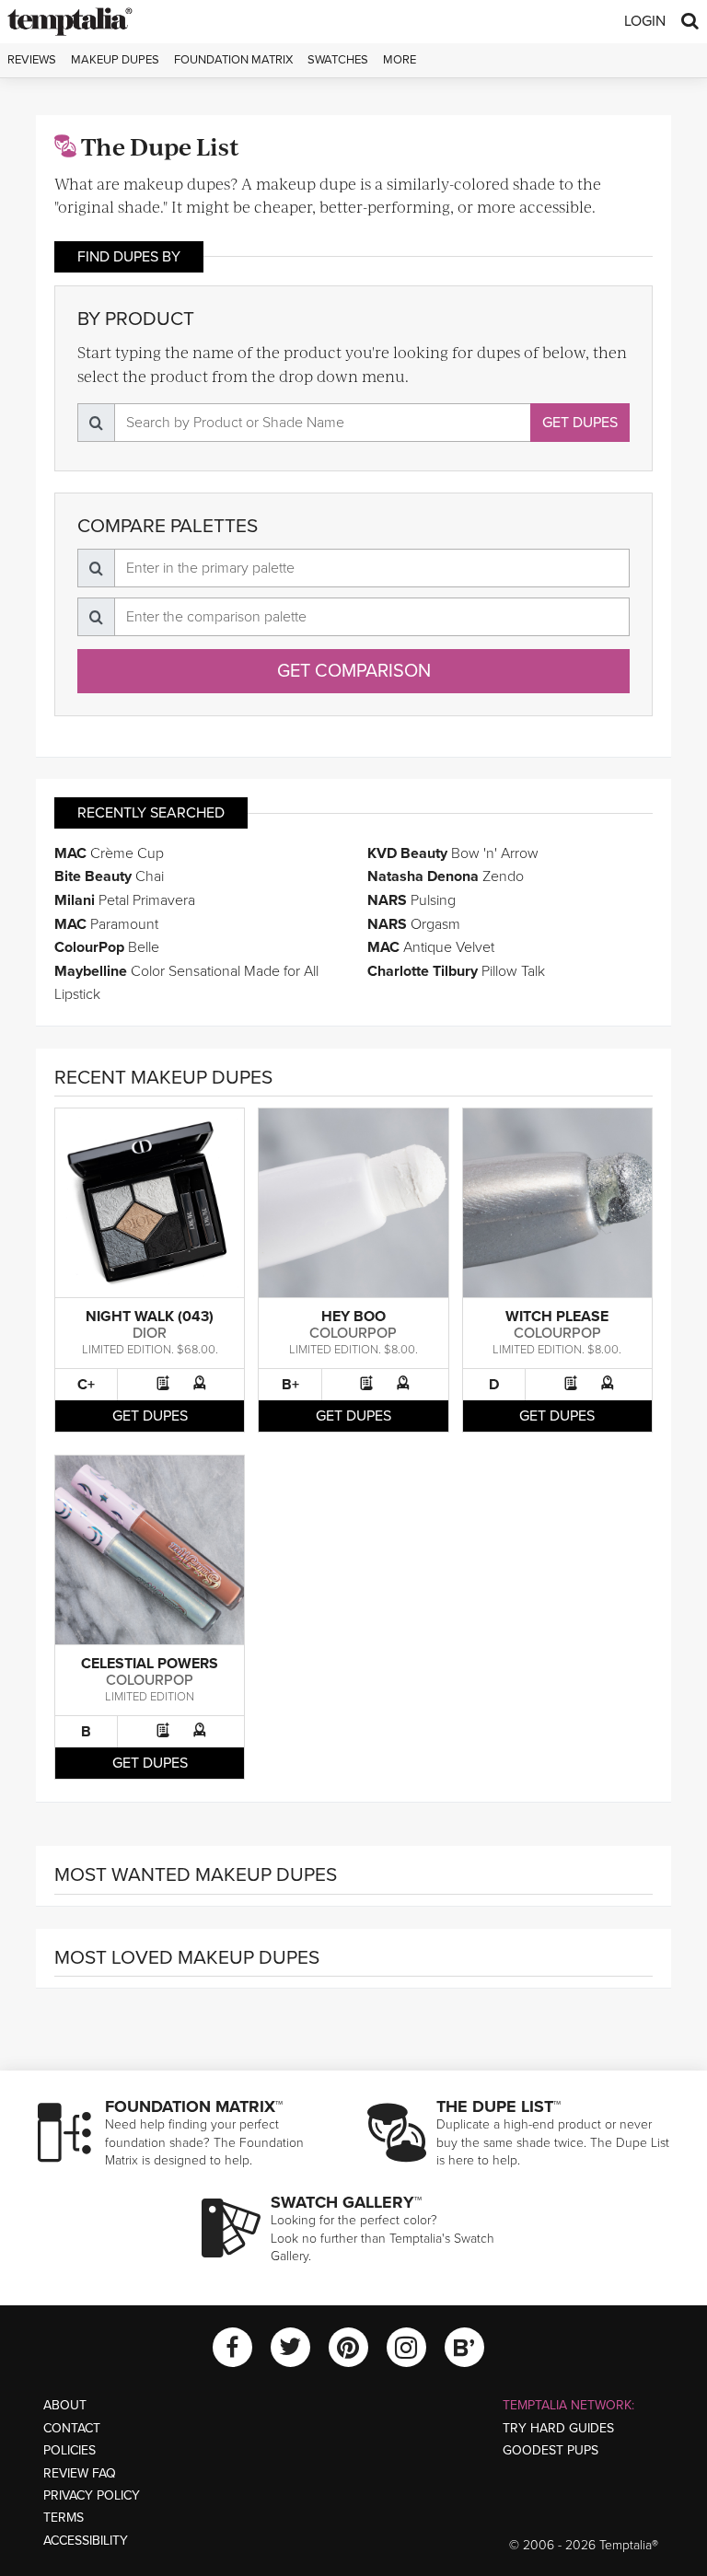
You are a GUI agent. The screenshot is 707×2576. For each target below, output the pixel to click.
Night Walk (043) (150, 1317)
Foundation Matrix (233, 60)
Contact (72, 2428)
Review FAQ (80, 2473)
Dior (150, 1333)
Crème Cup (109, 853)
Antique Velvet (431, 947)
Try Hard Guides (558, 2428)
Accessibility (86, 2541)
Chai (109, 876)
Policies (70, 2450)
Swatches (338, 60)
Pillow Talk (456, 971)
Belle (107, 947)
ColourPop (353, 1333)
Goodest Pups (551, 2450)
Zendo (446, 876)
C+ (86, 1385)
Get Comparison (354, 671)
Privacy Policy (92, 2495)
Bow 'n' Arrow (453, 853)
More (400, 60)
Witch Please (557, 1317)
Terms (64, 2518)
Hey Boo (353, 1317)
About (65, 2405)
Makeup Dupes (115, 60)
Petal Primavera (125, 900)
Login (645, 21)
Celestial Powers (150, 1664)
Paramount (106, 924)
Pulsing (411, 900)
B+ (290, 1385)
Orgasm (414, 924)
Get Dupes (580, 423)
